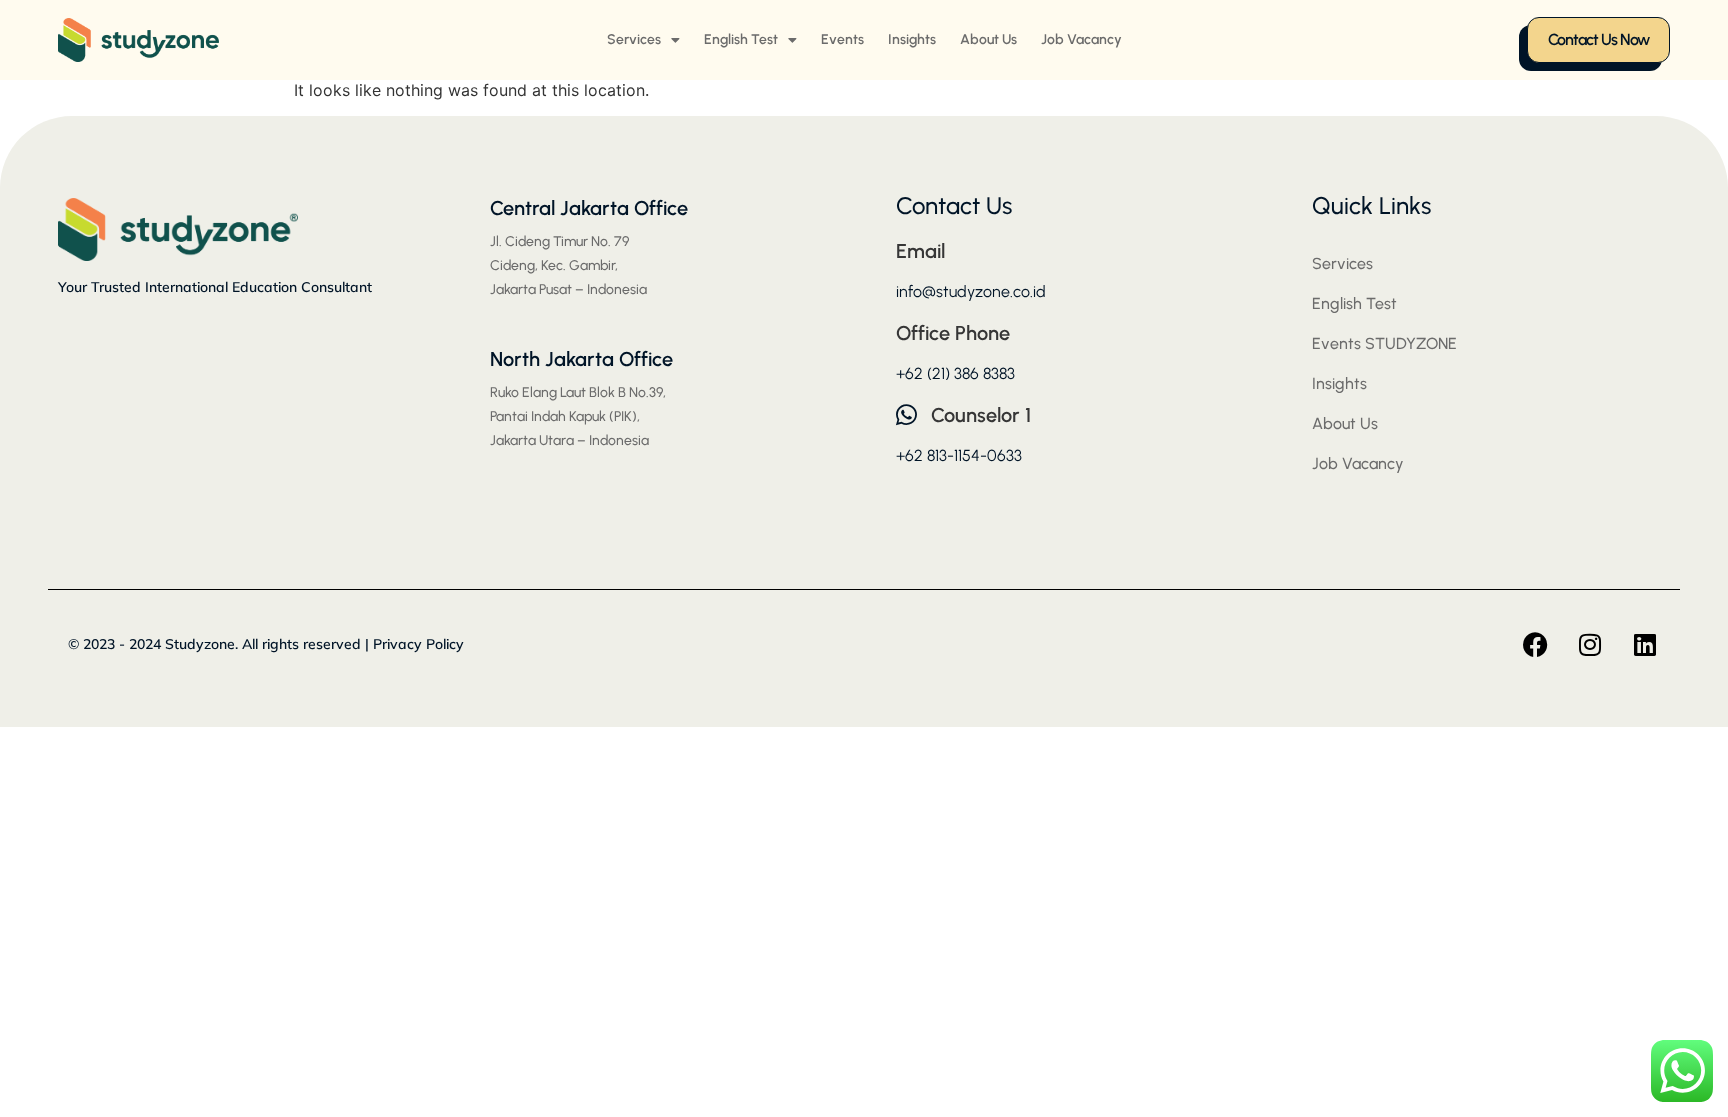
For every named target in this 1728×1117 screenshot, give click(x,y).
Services (634, 39)
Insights (912, 39)
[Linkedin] (1645, 644)
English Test (741, 39)
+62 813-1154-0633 (959, 455)
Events (842, 39)
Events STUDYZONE (1384, 343)
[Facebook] (1535, 644)
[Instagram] (1590, 644)
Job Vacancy (1081, 39)
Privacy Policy (418, 644)
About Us (988, 39)
